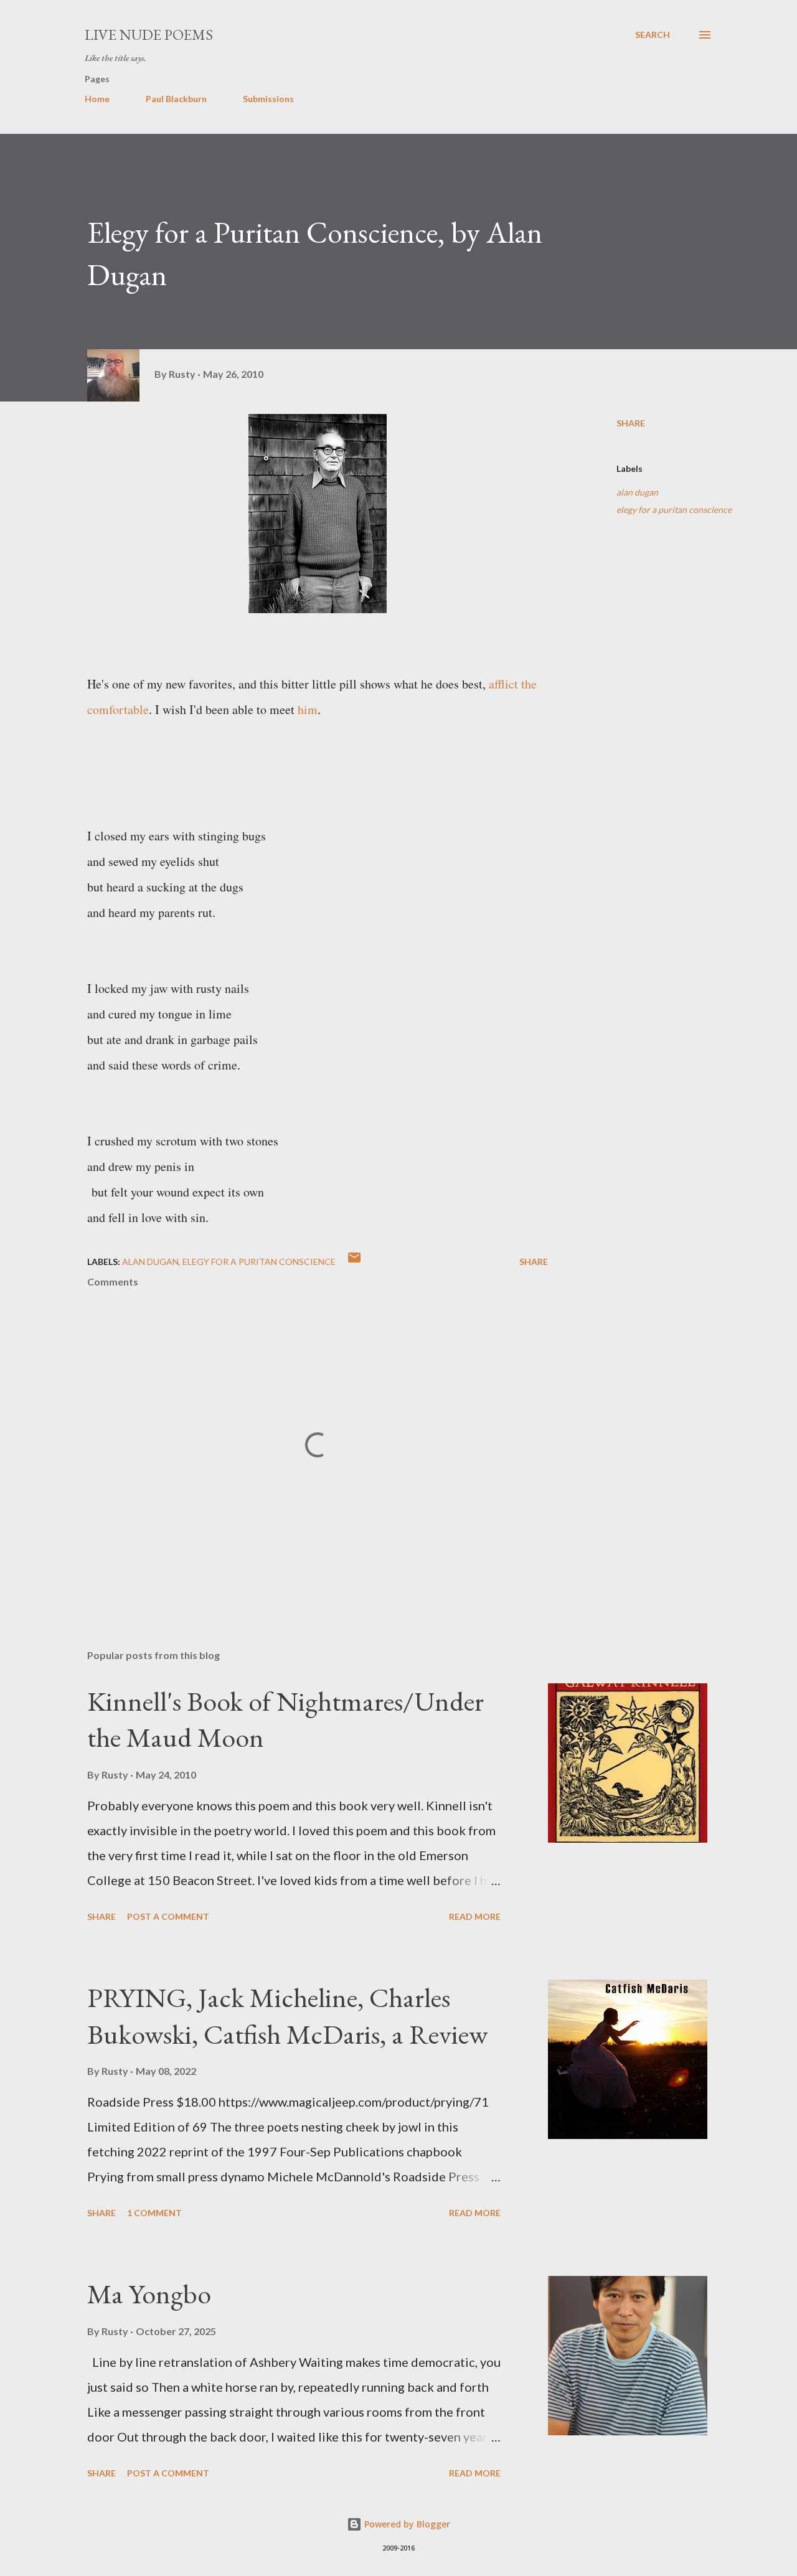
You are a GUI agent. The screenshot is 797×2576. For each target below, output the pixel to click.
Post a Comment (168, 1916)
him (308, 709)
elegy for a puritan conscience (674, 510)
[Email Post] (354, 1262)
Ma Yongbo (149, 2294)
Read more (475, 1916)
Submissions (268, 99)
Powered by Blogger (406, 2524)
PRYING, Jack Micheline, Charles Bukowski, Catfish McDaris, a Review (287, 2016)
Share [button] (631, 423)
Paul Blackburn (176, 99)
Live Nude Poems (149, 35)
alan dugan (637, 492)
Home (97, 99)
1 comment (154, 2213)
